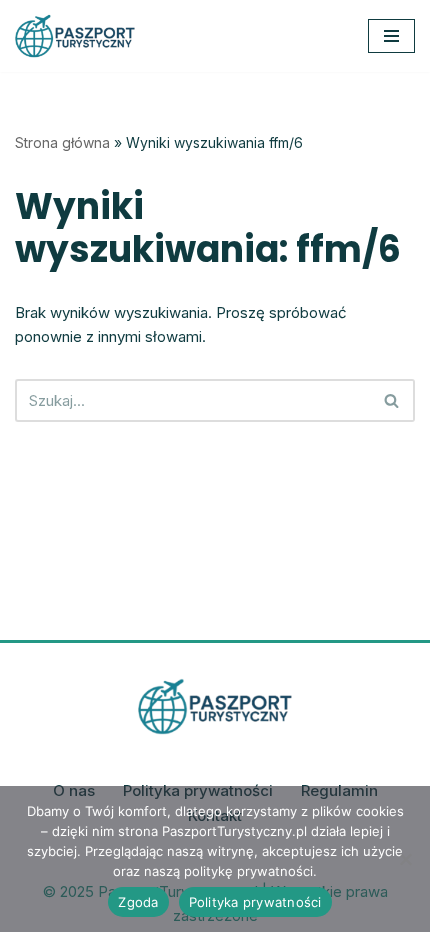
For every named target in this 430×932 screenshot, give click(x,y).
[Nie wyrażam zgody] (405, 859)
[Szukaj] (392, 400)
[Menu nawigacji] (391, 36)
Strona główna (62, 142)
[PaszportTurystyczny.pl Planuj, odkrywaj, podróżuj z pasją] (75, 36)
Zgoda (138, 902)
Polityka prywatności (255, 902)
